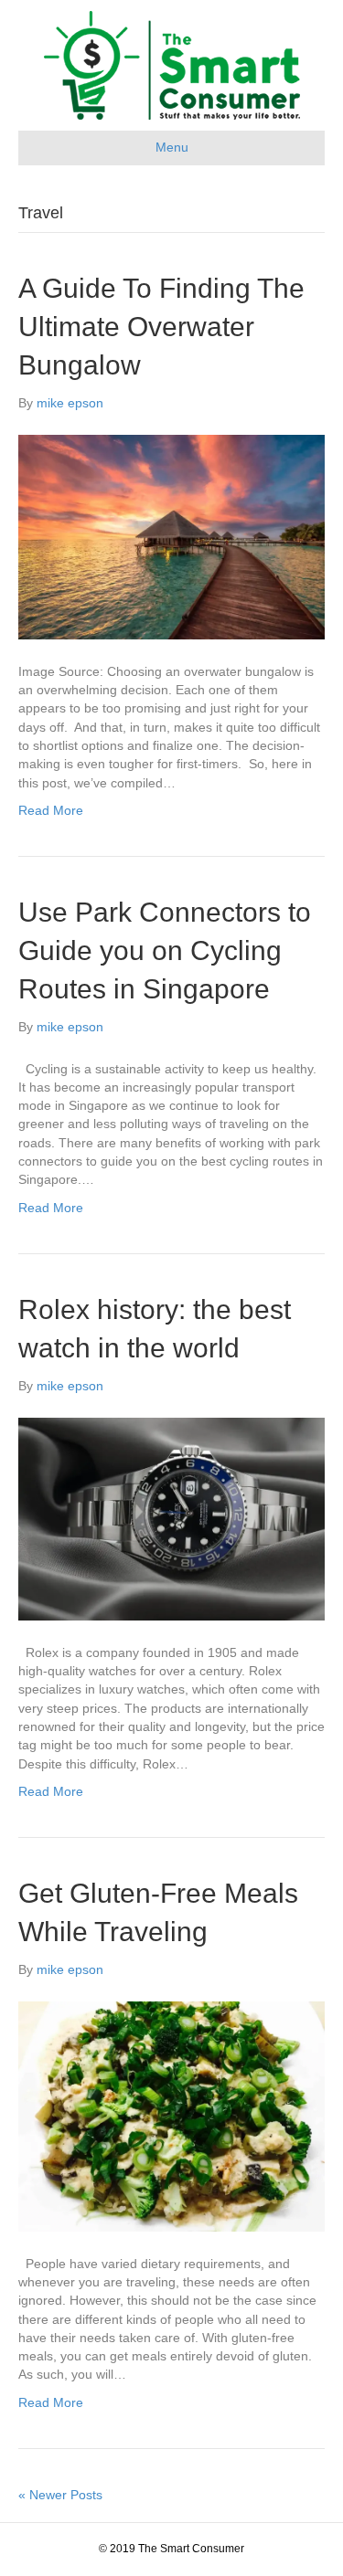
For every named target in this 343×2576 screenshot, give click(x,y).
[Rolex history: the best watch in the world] (171, 1518)
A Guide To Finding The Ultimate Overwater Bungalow (161, 327)
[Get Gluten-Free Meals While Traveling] (171, 2116)
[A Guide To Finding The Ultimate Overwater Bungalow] (171, 536)
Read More (51, 810)
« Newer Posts (60, 2495)
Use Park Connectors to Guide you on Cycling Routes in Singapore (165, 950)
